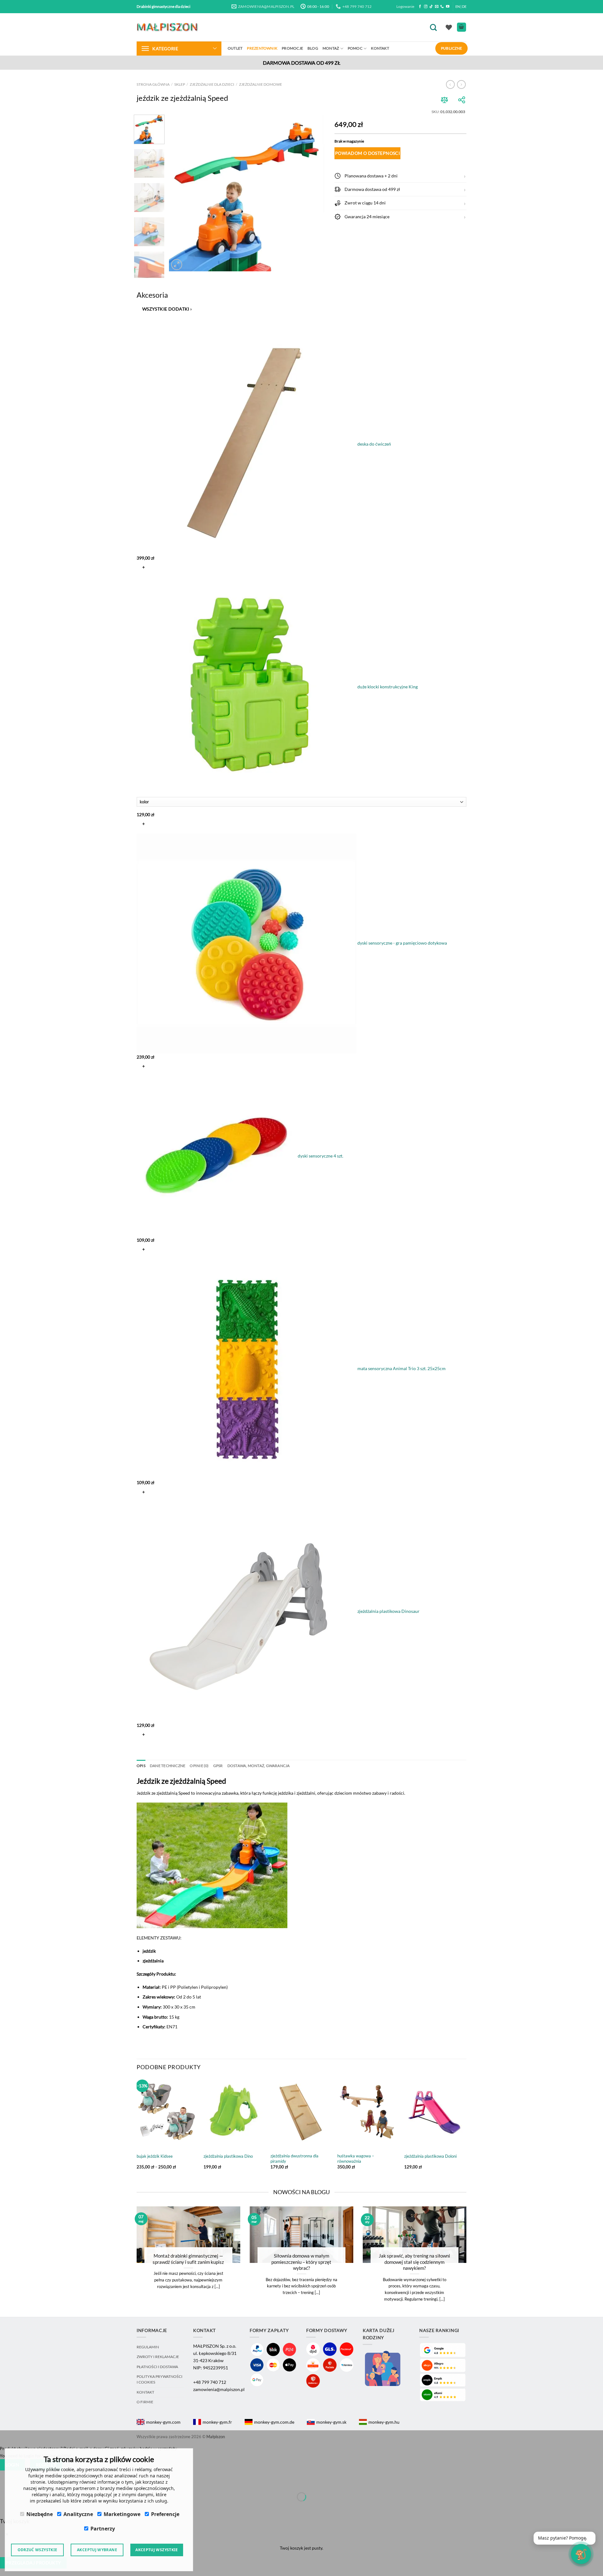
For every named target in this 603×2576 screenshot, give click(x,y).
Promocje (292, 48)
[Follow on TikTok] (431, 7)
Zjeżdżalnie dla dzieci (212, 84)
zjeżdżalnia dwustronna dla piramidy (294, 2158)
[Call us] (442, 7)
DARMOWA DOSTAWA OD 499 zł (302, 63)
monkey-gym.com (163, 2422)
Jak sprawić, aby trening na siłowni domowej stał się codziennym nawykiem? (414, 2262)
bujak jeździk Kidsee (155, 2156)
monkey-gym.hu (384, 2422)
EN (458, 6)
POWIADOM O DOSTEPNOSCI (367, 153)
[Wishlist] (449, 27)
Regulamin (148, 2347)
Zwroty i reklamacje (158, 2357)
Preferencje (165, 2514)
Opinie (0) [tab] (199, 1766)
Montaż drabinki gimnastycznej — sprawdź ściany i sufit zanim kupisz (188, 2259)
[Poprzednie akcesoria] (142, 325)
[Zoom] (177, 265)
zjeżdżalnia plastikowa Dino (228, 2156)
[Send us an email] (437, 7)
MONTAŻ (331, 48)
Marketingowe (122, 2514)
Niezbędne (40, 2514)
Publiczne (451, 48)
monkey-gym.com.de (274, 2422)
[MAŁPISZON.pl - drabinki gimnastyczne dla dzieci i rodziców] (168, 27)
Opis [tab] (141, 1766)
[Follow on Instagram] (426, 7)
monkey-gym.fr (217, 2422)
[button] (400, 176)
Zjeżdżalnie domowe (261, 84)
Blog (313, 48)
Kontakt (380, 48)
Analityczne (78, 2514)
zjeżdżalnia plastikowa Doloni (430, 2156)
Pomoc (355, 48)
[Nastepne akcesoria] (142, 1750)
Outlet (235, 48)
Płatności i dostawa (157, 2367)
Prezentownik (262, 48)
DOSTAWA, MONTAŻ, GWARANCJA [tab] (259, 1766)
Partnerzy (103, 2529)
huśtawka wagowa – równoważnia (356, 2158)
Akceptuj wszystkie (157, 2550)
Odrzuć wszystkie (38, 2550)
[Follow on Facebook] (420, 7)
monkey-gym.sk (331, 2422)
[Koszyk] (462, 27)
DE (464, 6)
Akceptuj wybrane (97, 2550)
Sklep (180, 84)
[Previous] (180, 193)
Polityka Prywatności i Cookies (160, 2379)
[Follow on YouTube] (448, 7)
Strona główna (153, 84)
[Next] (314, 193)
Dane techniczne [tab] (168, 1766)
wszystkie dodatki (167, 309)
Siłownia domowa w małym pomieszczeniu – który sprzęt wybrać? (301, 2262)
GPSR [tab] (218, 1766)
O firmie (145, 2402)
